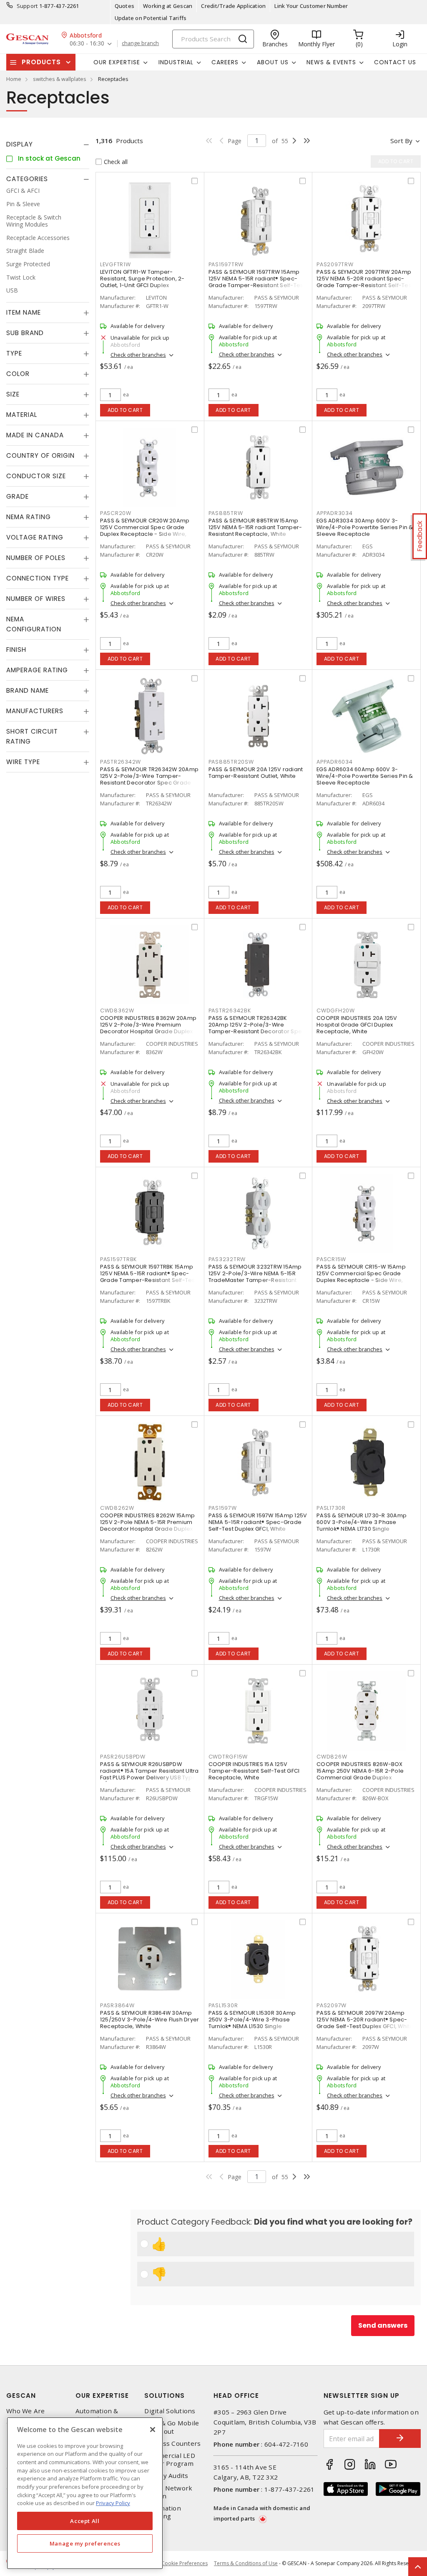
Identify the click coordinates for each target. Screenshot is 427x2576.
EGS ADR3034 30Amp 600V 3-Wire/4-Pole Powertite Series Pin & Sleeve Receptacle (365, 527)
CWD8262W (117, 1508)
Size (13, 394)
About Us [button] (273, 62)
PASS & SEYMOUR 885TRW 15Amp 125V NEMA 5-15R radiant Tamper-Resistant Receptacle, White (255, 527)
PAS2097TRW (335, 264)
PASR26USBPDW (123, 1757)
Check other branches (138, 355)
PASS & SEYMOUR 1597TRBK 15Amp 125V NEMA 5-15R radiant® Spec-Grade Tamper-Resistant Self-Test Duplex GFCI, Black (148, 1277)
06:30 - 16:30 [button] (87, 44)
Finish (16, 650)
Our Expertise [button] (117, 62)
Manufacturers (35, 711)
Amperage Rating (37, 670)
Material (22, 415)
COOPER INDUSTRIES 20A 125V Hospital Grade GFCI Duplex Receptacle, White (357, 1025)
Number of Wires (36, 599)
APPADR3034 (335, 513)
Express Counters (172, 2444)
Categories (27, 179)
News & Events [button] (331, 62)
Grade (18, 496)
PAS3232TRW (227, 1259)
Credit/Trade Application (233, 6)
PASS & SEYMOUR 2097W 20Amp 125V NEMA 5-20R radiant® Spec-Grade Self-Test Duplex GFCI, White (365, 2020)
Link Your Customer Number (311, 6)
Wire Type (23, 762)
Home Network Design (168, 2492)
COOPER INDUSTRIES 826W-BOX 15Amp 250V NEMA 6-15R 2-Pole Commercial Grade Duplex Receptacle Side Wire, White (360, 1774)
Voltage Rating (35, 537)
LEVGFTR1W (116, 264)
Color (18, 374)
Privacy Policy (113, 2503)
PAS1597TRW (226, 264)
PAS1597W (223, 1508)
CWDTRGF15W (228, 1757)
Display (20, 144)
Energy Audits (166, 2476)
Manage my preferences (85, 2543)
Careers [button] (225, 62)
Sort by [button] (401, 141)
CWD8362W (117, 1010)
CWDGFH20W (336, 1010)
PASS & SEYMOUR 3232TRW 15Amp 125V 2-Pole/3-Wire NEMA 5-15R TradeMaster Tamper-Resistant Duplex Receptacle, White (255, 1277)
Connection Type (38, 578)
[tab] (48, 144)
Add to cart (125, 410)
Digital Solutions (170, 2411)
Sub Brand (25, 333)
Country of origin (40, 455)
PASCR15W (331, 1259)
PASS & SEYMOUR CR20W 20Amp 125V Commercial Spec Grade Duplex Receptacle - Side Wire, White (145, 531)
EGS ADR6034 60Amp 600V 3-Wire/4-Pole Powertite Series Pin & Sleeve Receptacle (365, 776)
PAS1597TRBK (118, 1259)
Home (14, 79)
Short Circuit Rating (32, 736)
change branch (140, 43)
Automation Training (163, 2512)
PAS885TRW (226, 513)
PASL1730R (331, 1508)
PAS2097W (332, 2005)
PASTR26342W (121, 762)
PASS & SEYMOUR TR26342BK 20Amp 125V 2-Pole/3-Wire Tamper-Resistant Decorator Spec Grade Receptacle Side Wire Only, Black (257, 1031)
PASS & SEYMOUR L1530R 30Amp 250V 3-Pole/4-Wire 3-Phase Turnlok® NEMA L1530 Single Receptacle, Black (252, 2023)
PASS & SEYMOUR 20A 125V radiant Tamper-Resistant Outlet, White (256, 773)
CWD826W (332, 1757)
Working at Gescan (168, 6)
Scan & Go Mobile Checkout (172, 2427)
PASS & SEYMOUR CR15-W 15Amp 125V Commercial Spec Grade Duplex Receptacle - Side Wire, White (361, 1277)
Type (14, 353)
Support (27, 6)
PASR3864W (117, 2005)
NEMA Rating (29, 517)
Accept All (85, 2521)
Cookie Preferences (185, 2563)
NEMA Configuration (34, 624)
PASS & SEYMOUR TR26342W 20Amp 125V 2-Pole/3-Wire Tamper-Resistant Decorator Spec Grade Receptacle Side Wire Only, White (149, 779)
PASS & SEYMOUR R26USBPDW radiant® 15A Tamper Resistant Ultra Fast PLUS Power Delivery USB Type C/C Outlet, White (149, 1774)
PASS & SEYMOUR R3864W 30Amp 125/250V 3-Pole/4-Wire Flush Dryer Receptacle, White (150, 2020)
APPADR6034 (335, 762)
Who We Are (26, 2411)
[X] (153, 2430)
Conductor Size (36, 476)
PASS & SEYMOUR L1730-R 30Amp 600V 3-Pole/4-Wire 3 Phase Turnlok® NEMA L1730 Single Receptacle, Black (362, 1525)
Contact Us (395, 62)
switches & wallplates (60, 79)
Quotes (125, 6)
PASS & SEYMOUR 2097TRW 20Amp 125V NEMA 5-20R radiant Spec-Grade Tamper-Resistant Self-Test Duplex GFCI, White (365, 282)
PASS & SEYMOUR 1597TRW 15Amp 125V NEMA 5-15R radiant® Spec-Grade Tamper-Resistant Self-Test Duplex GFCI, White (257, 282)
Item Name (24, 312)
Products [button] (41, 62)
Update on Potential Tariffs (151, 18)
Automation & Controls (97, 2415)
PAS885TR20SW (231, 762)
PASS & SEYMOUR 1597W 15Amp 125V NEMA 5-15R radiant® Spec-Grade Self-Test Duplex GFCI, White (258, 1522)
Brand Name (28, 690)
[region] (85, 2493)
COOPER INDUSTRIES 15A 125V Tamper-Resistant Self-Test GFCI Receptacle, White (254, 1771)
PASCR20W (116, 513)
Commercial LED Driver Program (170, 2460)
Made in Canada (35, 435)
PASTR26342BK (230, 1010)
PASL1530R (223, 2005)
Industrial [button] (176, 62)
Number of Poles (36, 558)
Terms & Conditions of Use (246, 2563)
